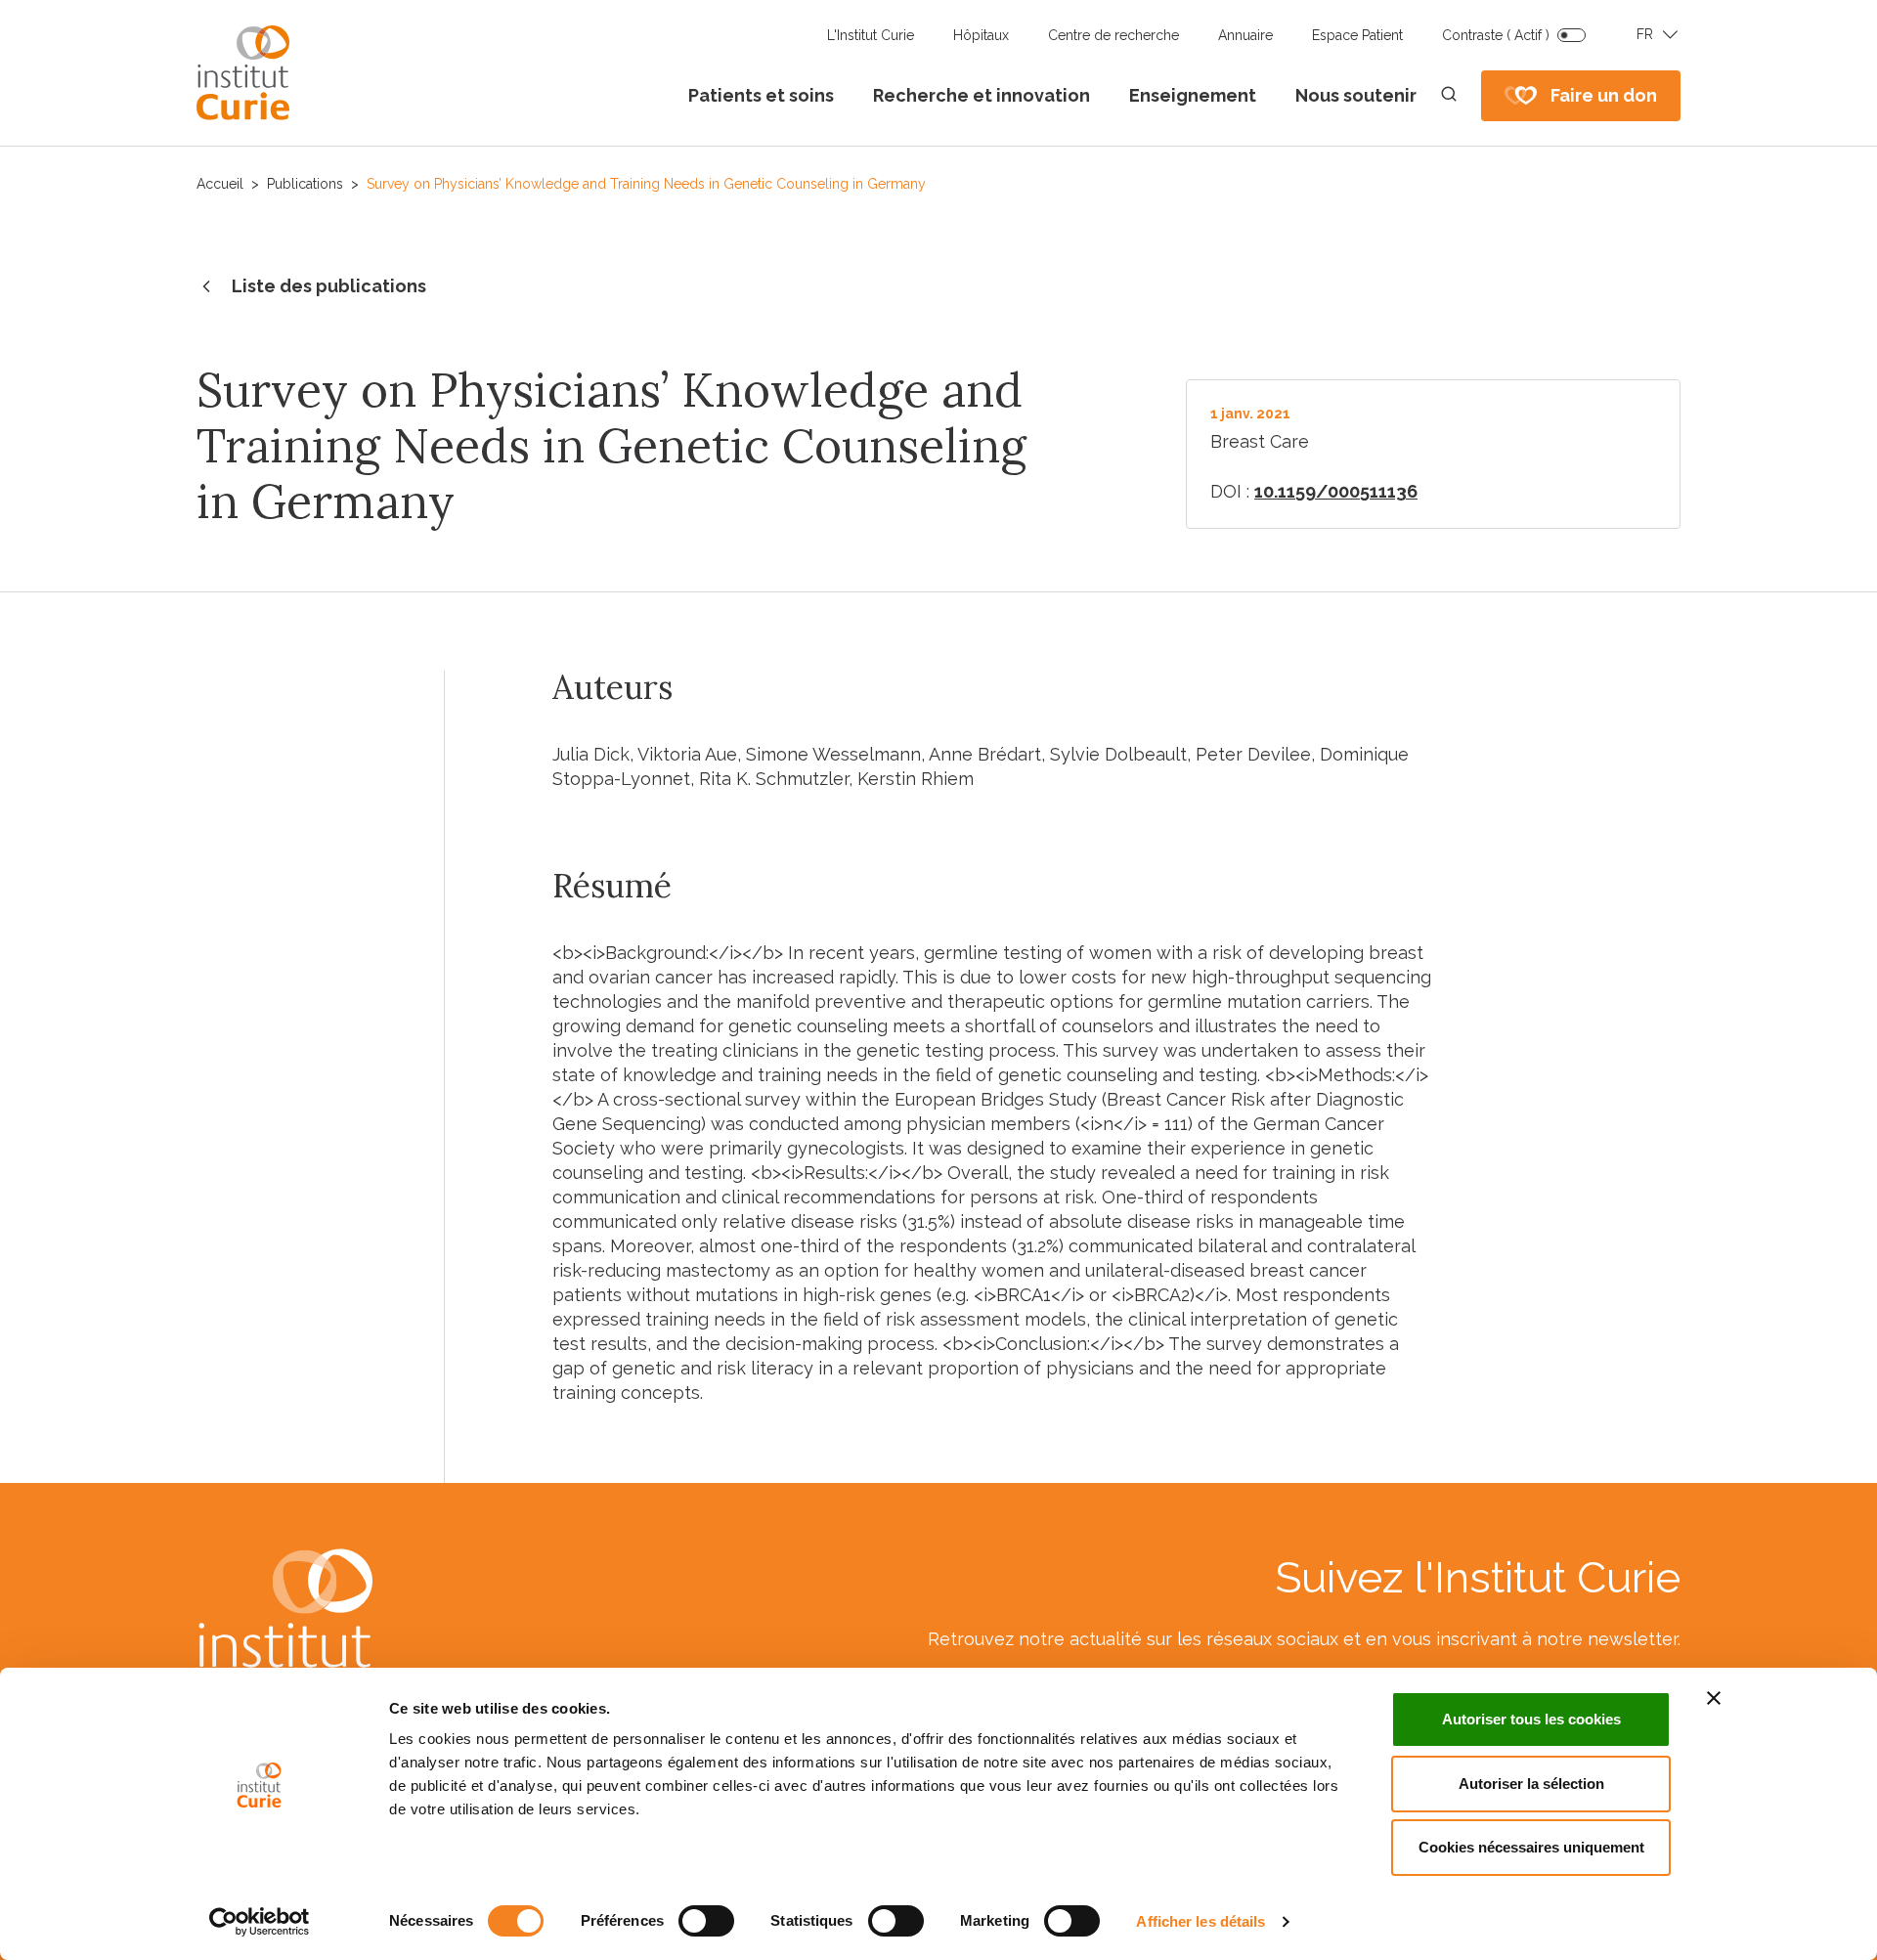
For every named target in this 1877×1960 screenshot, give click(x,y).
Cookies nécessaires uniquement (1531, 1847)
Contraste (1496, 35)
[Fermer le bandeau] (1714, 1698)
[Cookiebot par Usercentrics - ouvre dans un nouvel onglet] (260, 1922)
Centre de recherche (1113, 35)
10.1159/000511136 (1336, 491)
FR (1645, 34)
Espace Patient (1357, 35)
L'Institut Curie (871, 35)
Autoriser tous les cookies (1531, 1719)
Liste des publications (329, 286)
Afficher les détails (1200, 1921)
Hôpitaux (981, 35)
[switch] (706, 1921)
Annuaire (1245, 35)
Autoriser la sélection (1531, 1784)
